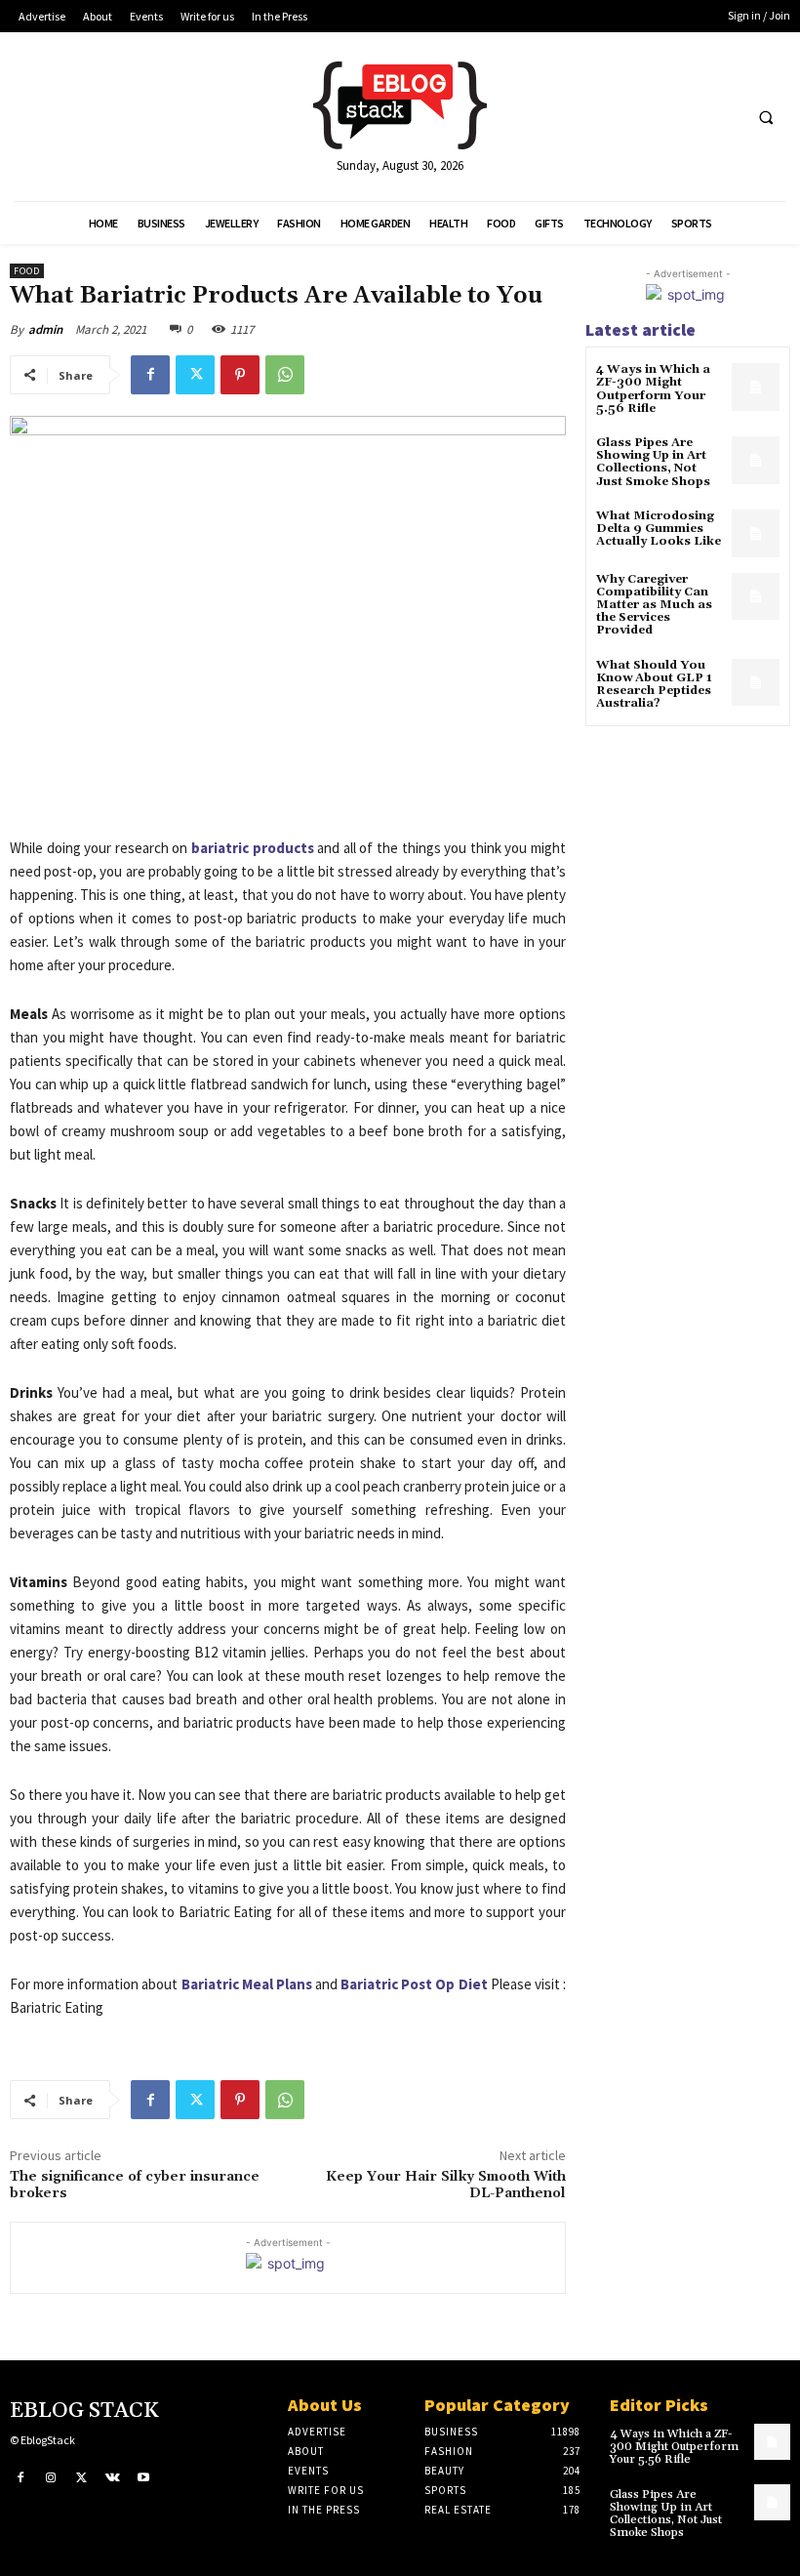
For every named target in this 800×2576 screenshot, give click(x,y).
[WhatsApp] (285, 375)
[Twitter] (195, 375)
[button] (766, 117)
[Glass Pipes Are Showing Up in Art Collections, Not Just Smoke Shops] (756, 460)
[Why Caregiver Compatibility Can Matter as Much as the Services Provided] (756, 597)
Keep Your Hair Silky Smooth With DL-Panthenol (446, 2185)
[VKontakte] (113, 2478)
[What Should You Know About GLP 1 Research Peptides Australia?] (756, 683)
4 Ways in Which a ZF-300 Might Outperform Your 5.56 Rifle (653, 389)
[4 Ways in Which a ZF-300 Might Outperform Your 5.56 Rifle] (756, 387)
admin (45, 329)
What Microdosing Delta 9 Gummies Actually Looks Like (659, 529)
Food (27, 271)
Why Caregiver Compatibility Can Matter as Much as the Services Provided (654, 605)
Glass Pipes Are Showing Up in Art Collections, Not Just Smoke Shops (653, 462)
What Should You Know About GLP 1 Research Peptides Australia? (654, 685)
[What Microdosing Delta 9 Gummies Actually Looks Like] (756, 533)
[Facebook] (150, 375)
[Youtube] (143, 2478)
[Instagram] (52, 2478)
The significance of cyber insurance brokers (135, 2185)
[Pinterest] (240, 375)
